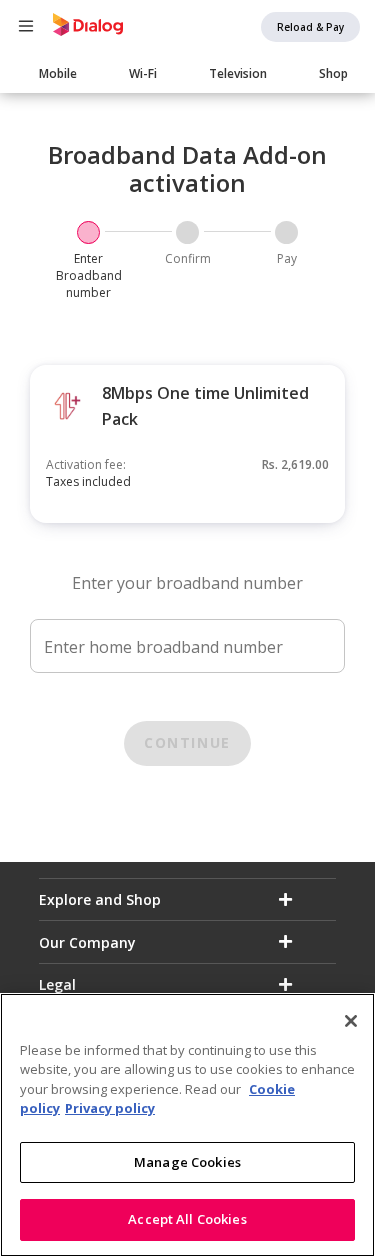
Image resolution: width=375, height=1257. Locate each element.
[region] (187, 1125)
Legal (57, 984)
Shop (333, 73)
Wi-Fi (143, 73)
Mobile (58, 73)
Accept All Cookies (187, 1219)
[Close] (351, 1021)
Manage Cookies (187, 1162)
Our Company (87, 942)
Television (238, 73)
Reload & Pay (310, 27)
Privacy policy (110, 1108)
